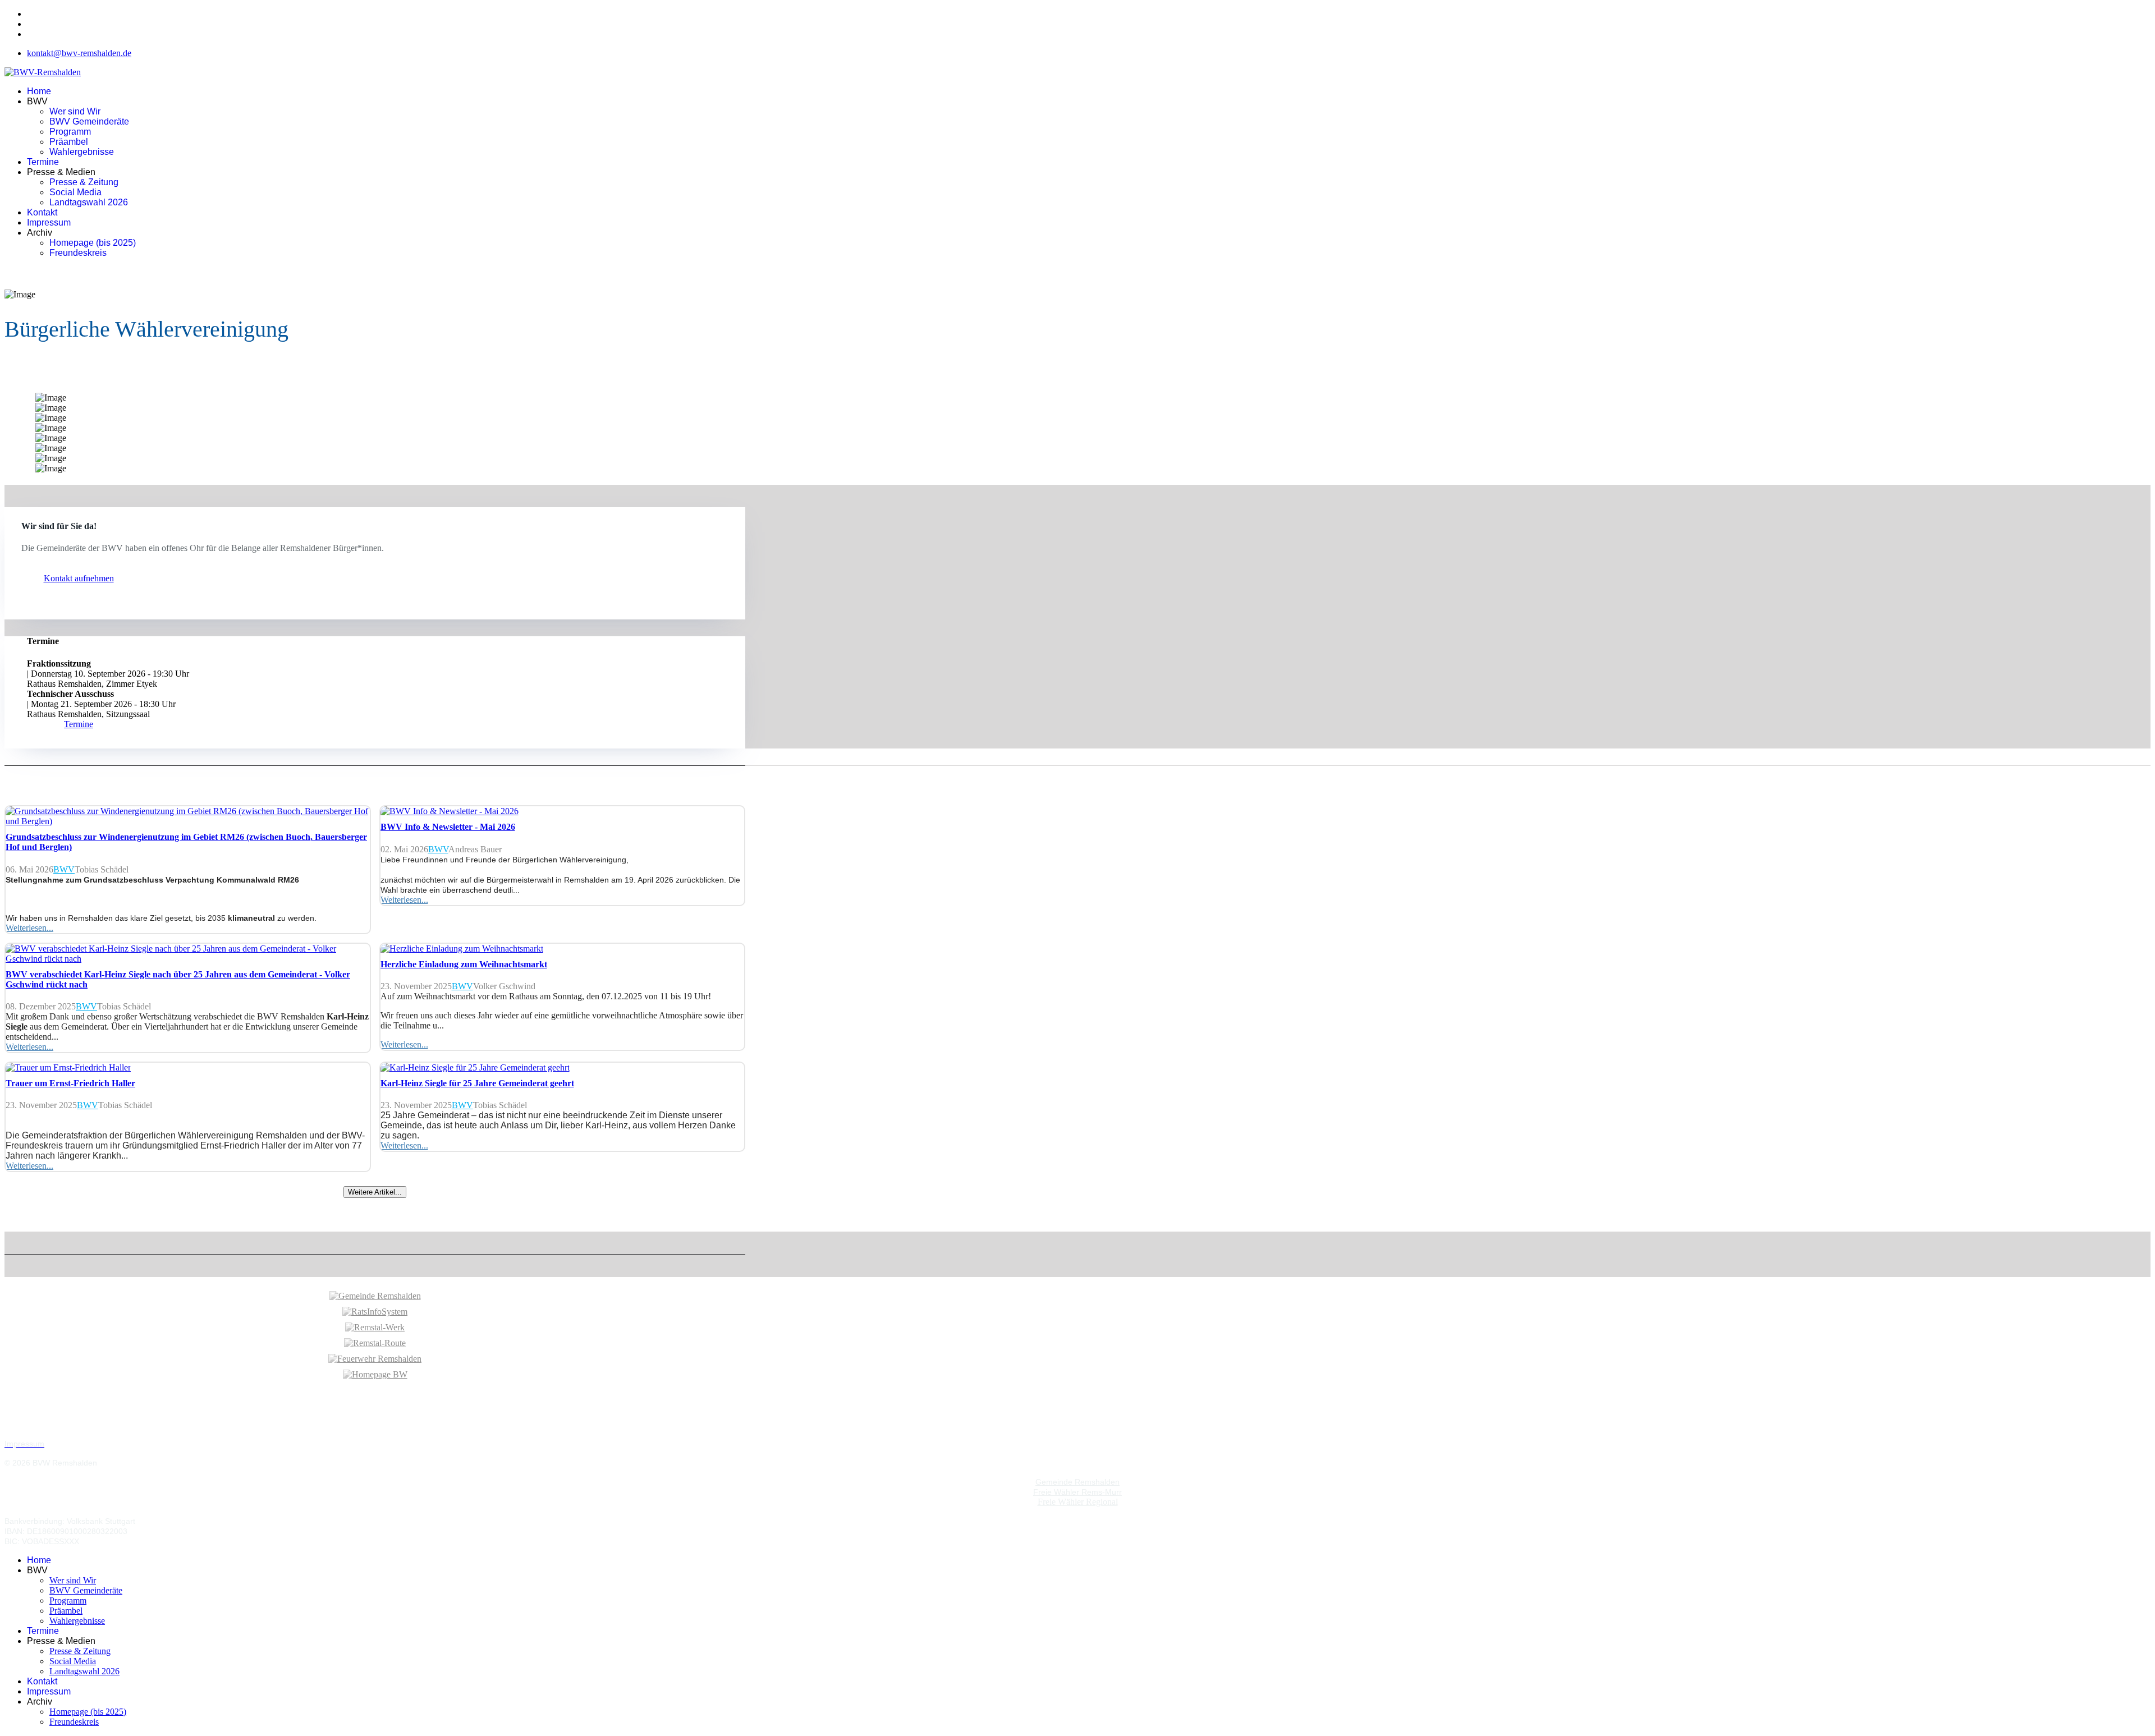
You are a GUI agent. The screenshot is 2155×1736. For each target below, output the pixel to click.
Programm (70, 132)
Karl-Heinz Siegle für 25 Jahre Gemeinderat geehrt (477, 1083)
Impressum (49, 222)
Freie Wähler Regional (1078, 1502)
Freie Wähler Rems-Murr (1077, 1492)
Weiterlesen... (29, 928)
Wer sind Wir (75, 111)
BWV (64, 869)
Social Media (75, 192)
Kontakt (42, 212)
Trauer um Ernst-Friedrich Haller (70, 1083)
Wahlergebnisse (82, 152)
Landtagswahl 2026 (89, 202)
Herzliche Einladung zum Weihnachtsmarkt (464, 964)
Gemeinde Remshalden (1077, 1482)
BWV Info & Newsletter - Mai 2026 (448, 827)
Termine (43, 162)
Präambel (69, 142)
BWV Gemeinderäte (89, 121)
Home (39, 91)
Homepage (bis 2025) (93, 243)
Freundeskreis (78, 253)
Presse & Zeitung (84, 182)
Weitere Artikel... (375, 1192)
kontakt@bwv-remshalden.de (79, 53)
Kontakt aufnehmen (79, 578)
